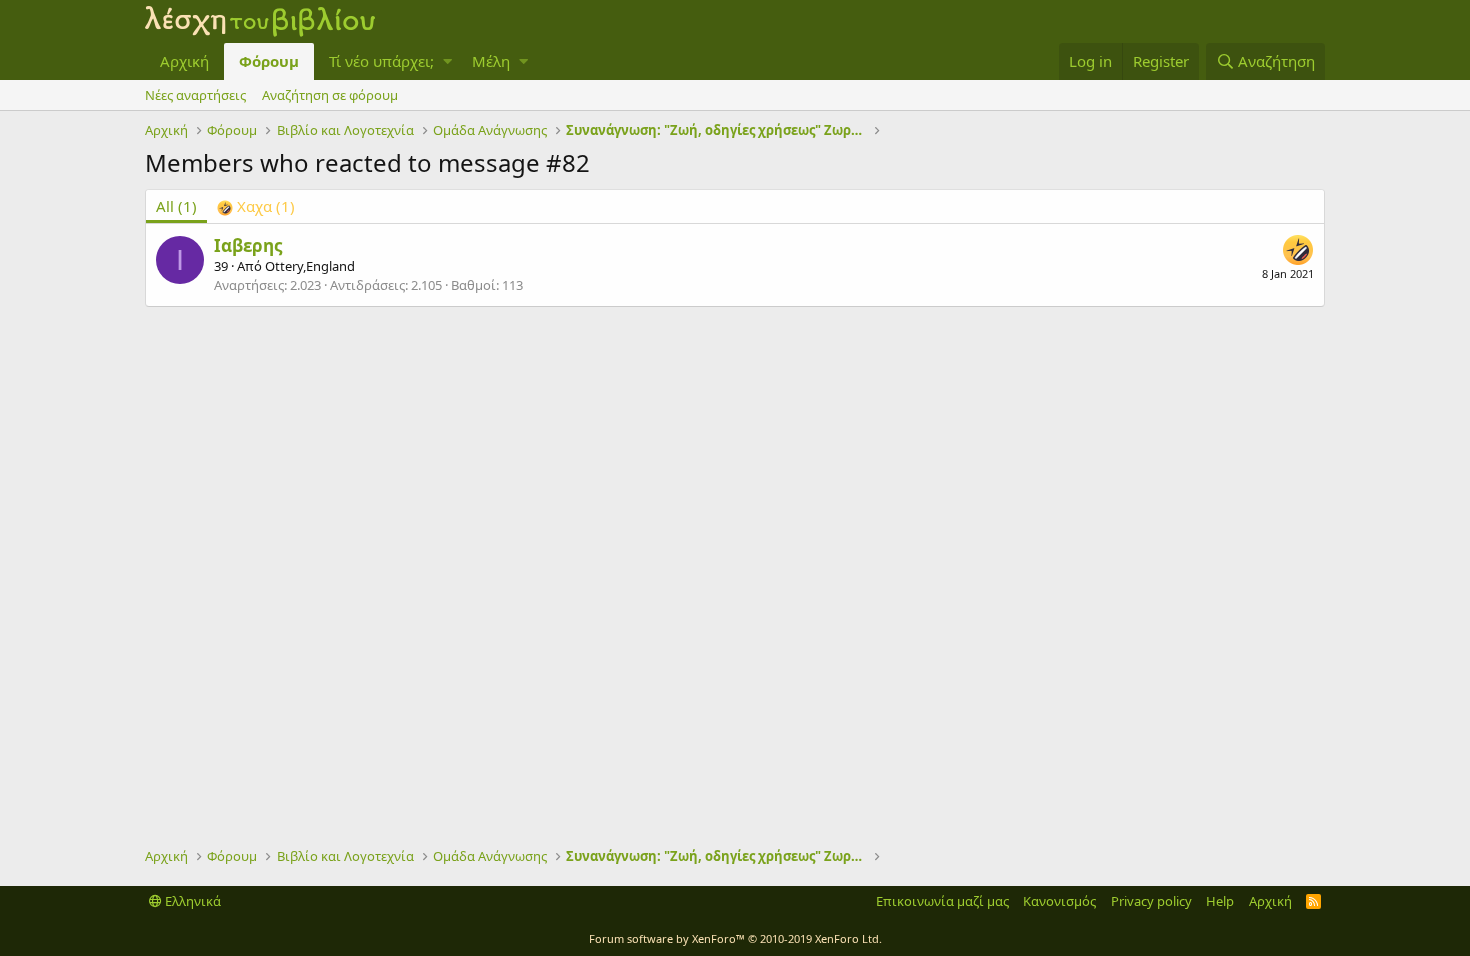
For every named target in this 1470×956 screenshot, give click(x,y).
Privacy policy (1151, 901)
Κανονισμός (1059, 901)
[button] (447, 61)
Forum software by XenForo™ (735, 938)
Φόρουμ (269, 61)
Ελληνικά (191, 901)
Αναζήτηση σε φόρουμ (330, 95)
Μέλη (491, 61)
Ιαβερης (248, 245)
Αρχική (184, 61)
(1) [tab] (176, 206)
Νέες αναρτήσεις (195, 95)
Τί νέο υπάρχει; (381, 61)
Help (1220, 901)
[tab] (256, 206)
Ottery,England (310, 266)
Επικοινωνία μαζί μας (942, 901)
